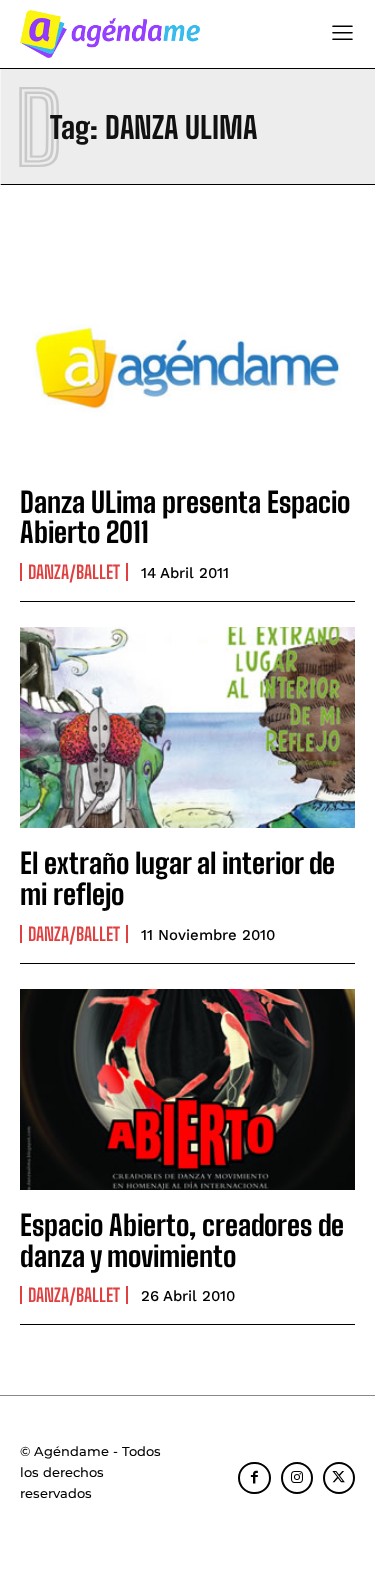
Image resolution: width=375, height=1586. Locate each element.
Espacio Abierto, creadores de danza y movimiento (182, 1240)
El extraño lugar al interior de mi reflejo (177, 878)
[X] (339, 1478)
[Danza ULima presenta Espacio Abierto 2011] (187, 366)
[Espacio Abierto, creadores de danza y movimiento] (187, 1089)
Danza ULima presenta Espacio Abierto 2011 (185, 517)
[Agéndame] (110, 34)
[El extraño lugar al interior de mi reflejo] (187, 727)
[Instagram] (297, 1478)
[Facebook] (254, 1478)
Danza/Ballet (74, 572)
